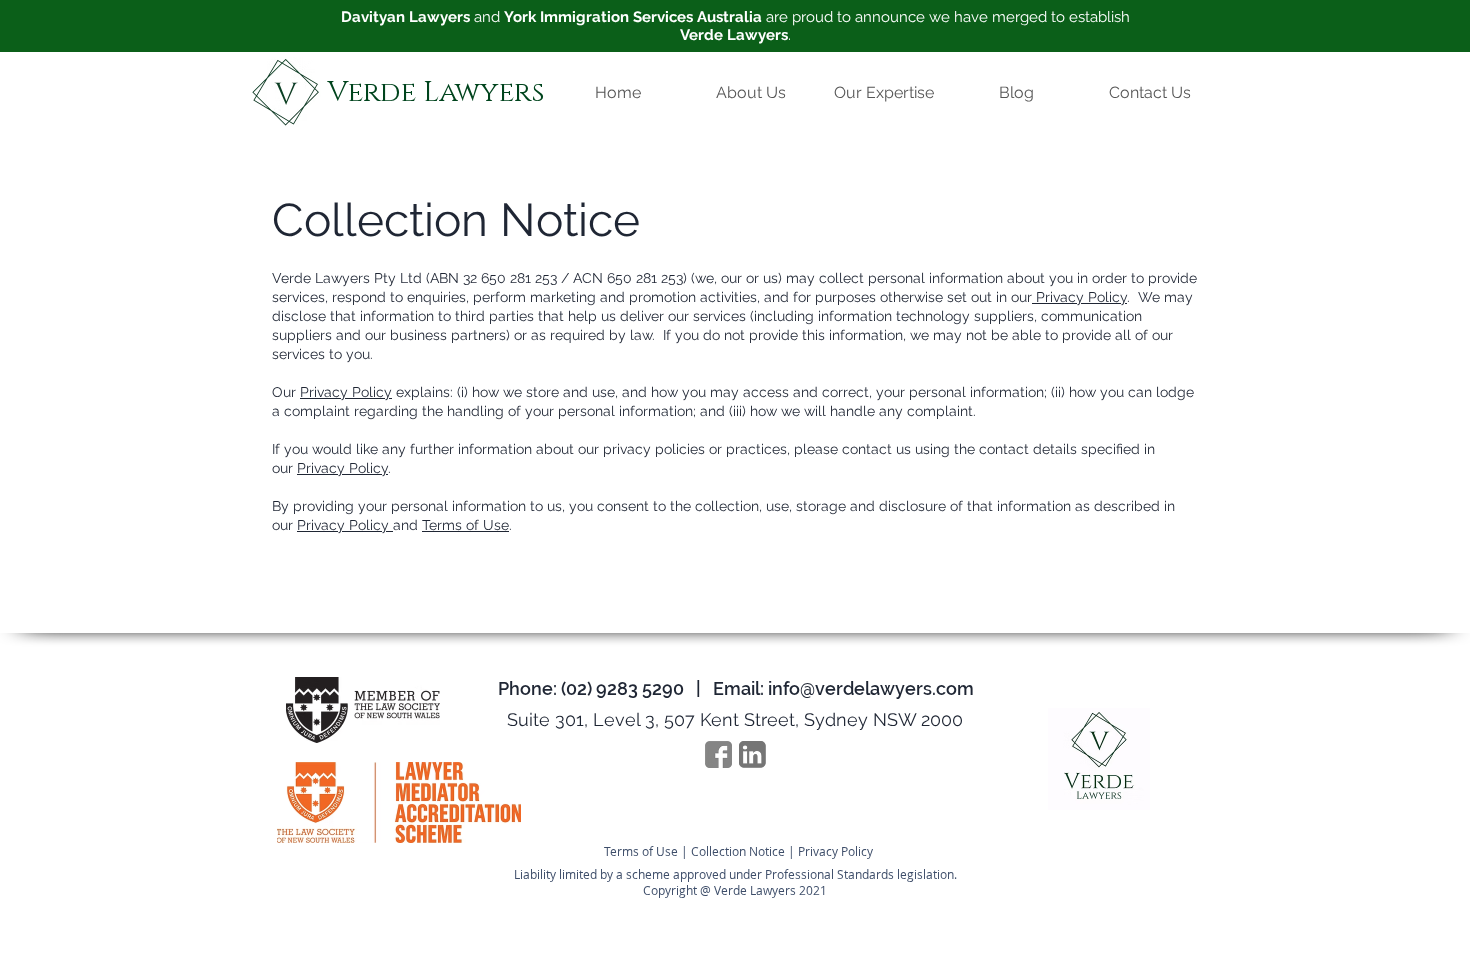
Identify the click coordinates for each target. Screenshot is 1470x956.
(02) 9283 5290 (622, 688)
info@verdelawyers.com (871, 688)
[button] (883, 92)
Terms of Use (465, 525)
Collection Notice (738, 851)
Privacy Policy (1079, 297)
